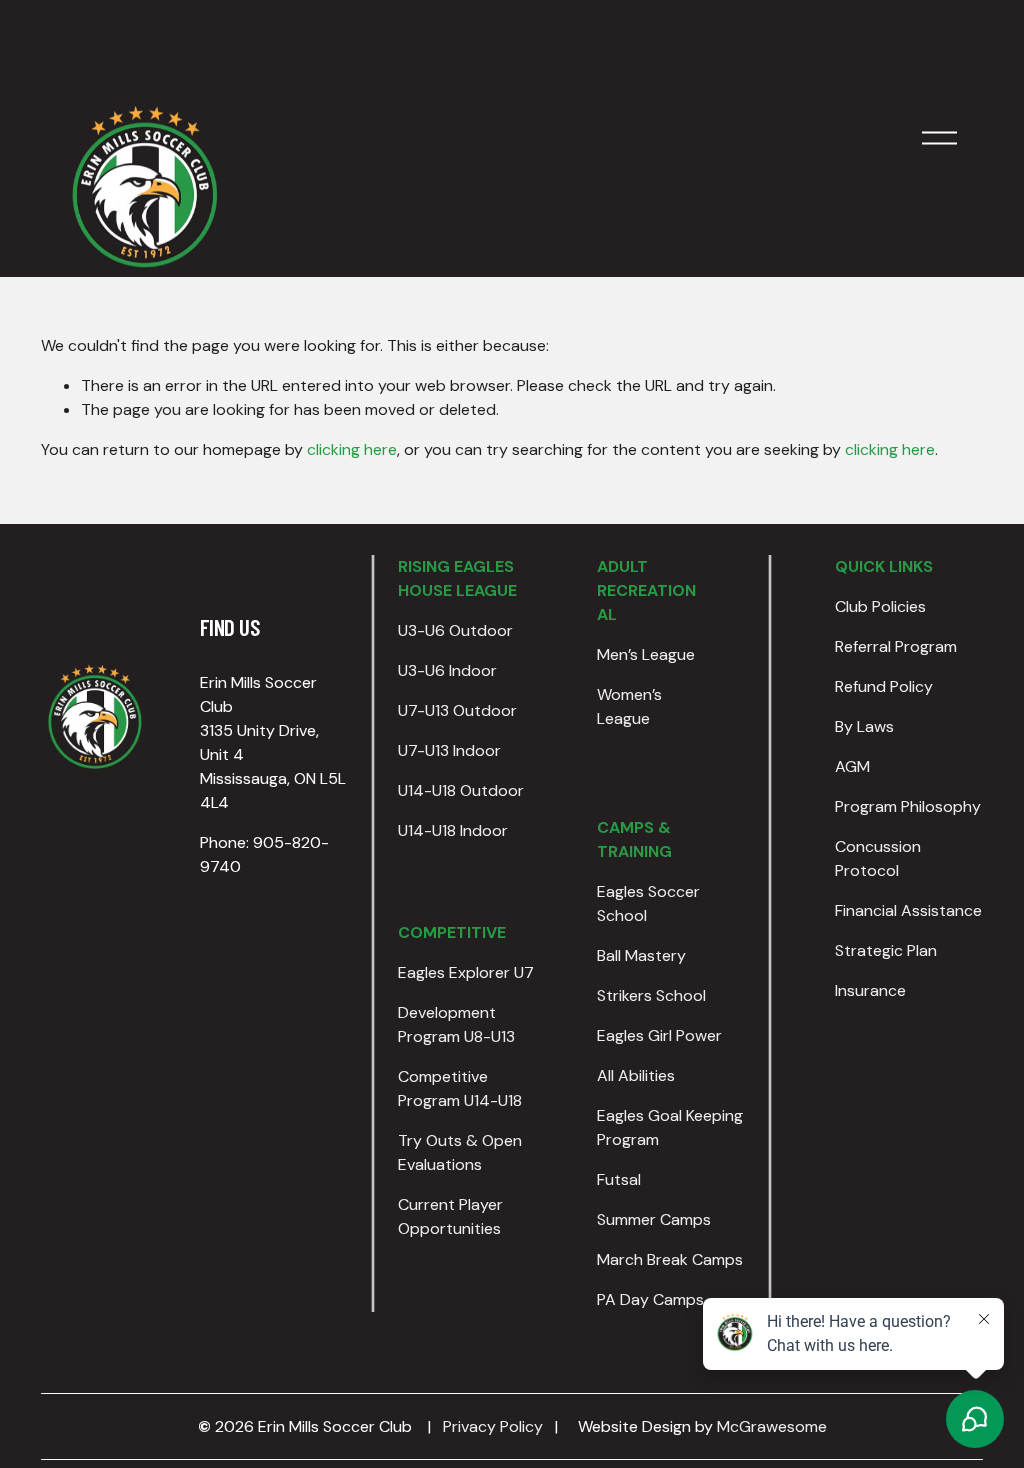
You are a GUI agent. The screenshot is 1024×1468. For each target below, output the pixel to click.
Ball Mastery (641, 955)
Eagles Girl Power (659, 1035)
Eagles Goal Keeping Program (670, 1127)
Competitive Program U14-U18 (460, 1088)
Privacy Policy (493, 1426)
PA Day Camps (650, 1299)
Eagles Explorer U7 (466, 972)
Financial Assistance (908, 910)
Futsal (619, 1179)
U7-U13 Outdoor (457, 710)
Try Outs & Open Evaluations (460, 1152)
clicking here (352, 449)
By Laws (864, 726)
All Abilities (636, 1075)
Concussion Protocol (878, 858)
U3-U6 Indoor (447, 670)
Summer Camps (654, 1219)
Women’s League (629, 706)
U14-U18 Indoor (453, 830)
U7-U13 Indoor (449, 750)
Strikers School (651, 995)
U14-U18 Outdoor (461, 790)
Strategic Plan (886, 950)
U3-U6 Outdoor (455, 630)
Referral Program (896, 646)
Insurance (870, 990)
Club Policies (880, 606)
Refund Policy (884, 686)
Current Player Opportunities (450, 1216)
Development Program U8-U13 (456, 1024)
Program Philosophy (908, 806)
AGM (852, 766)
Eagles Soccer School (648, 903)
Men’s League (646, 654)
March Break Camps (670, 1259)
